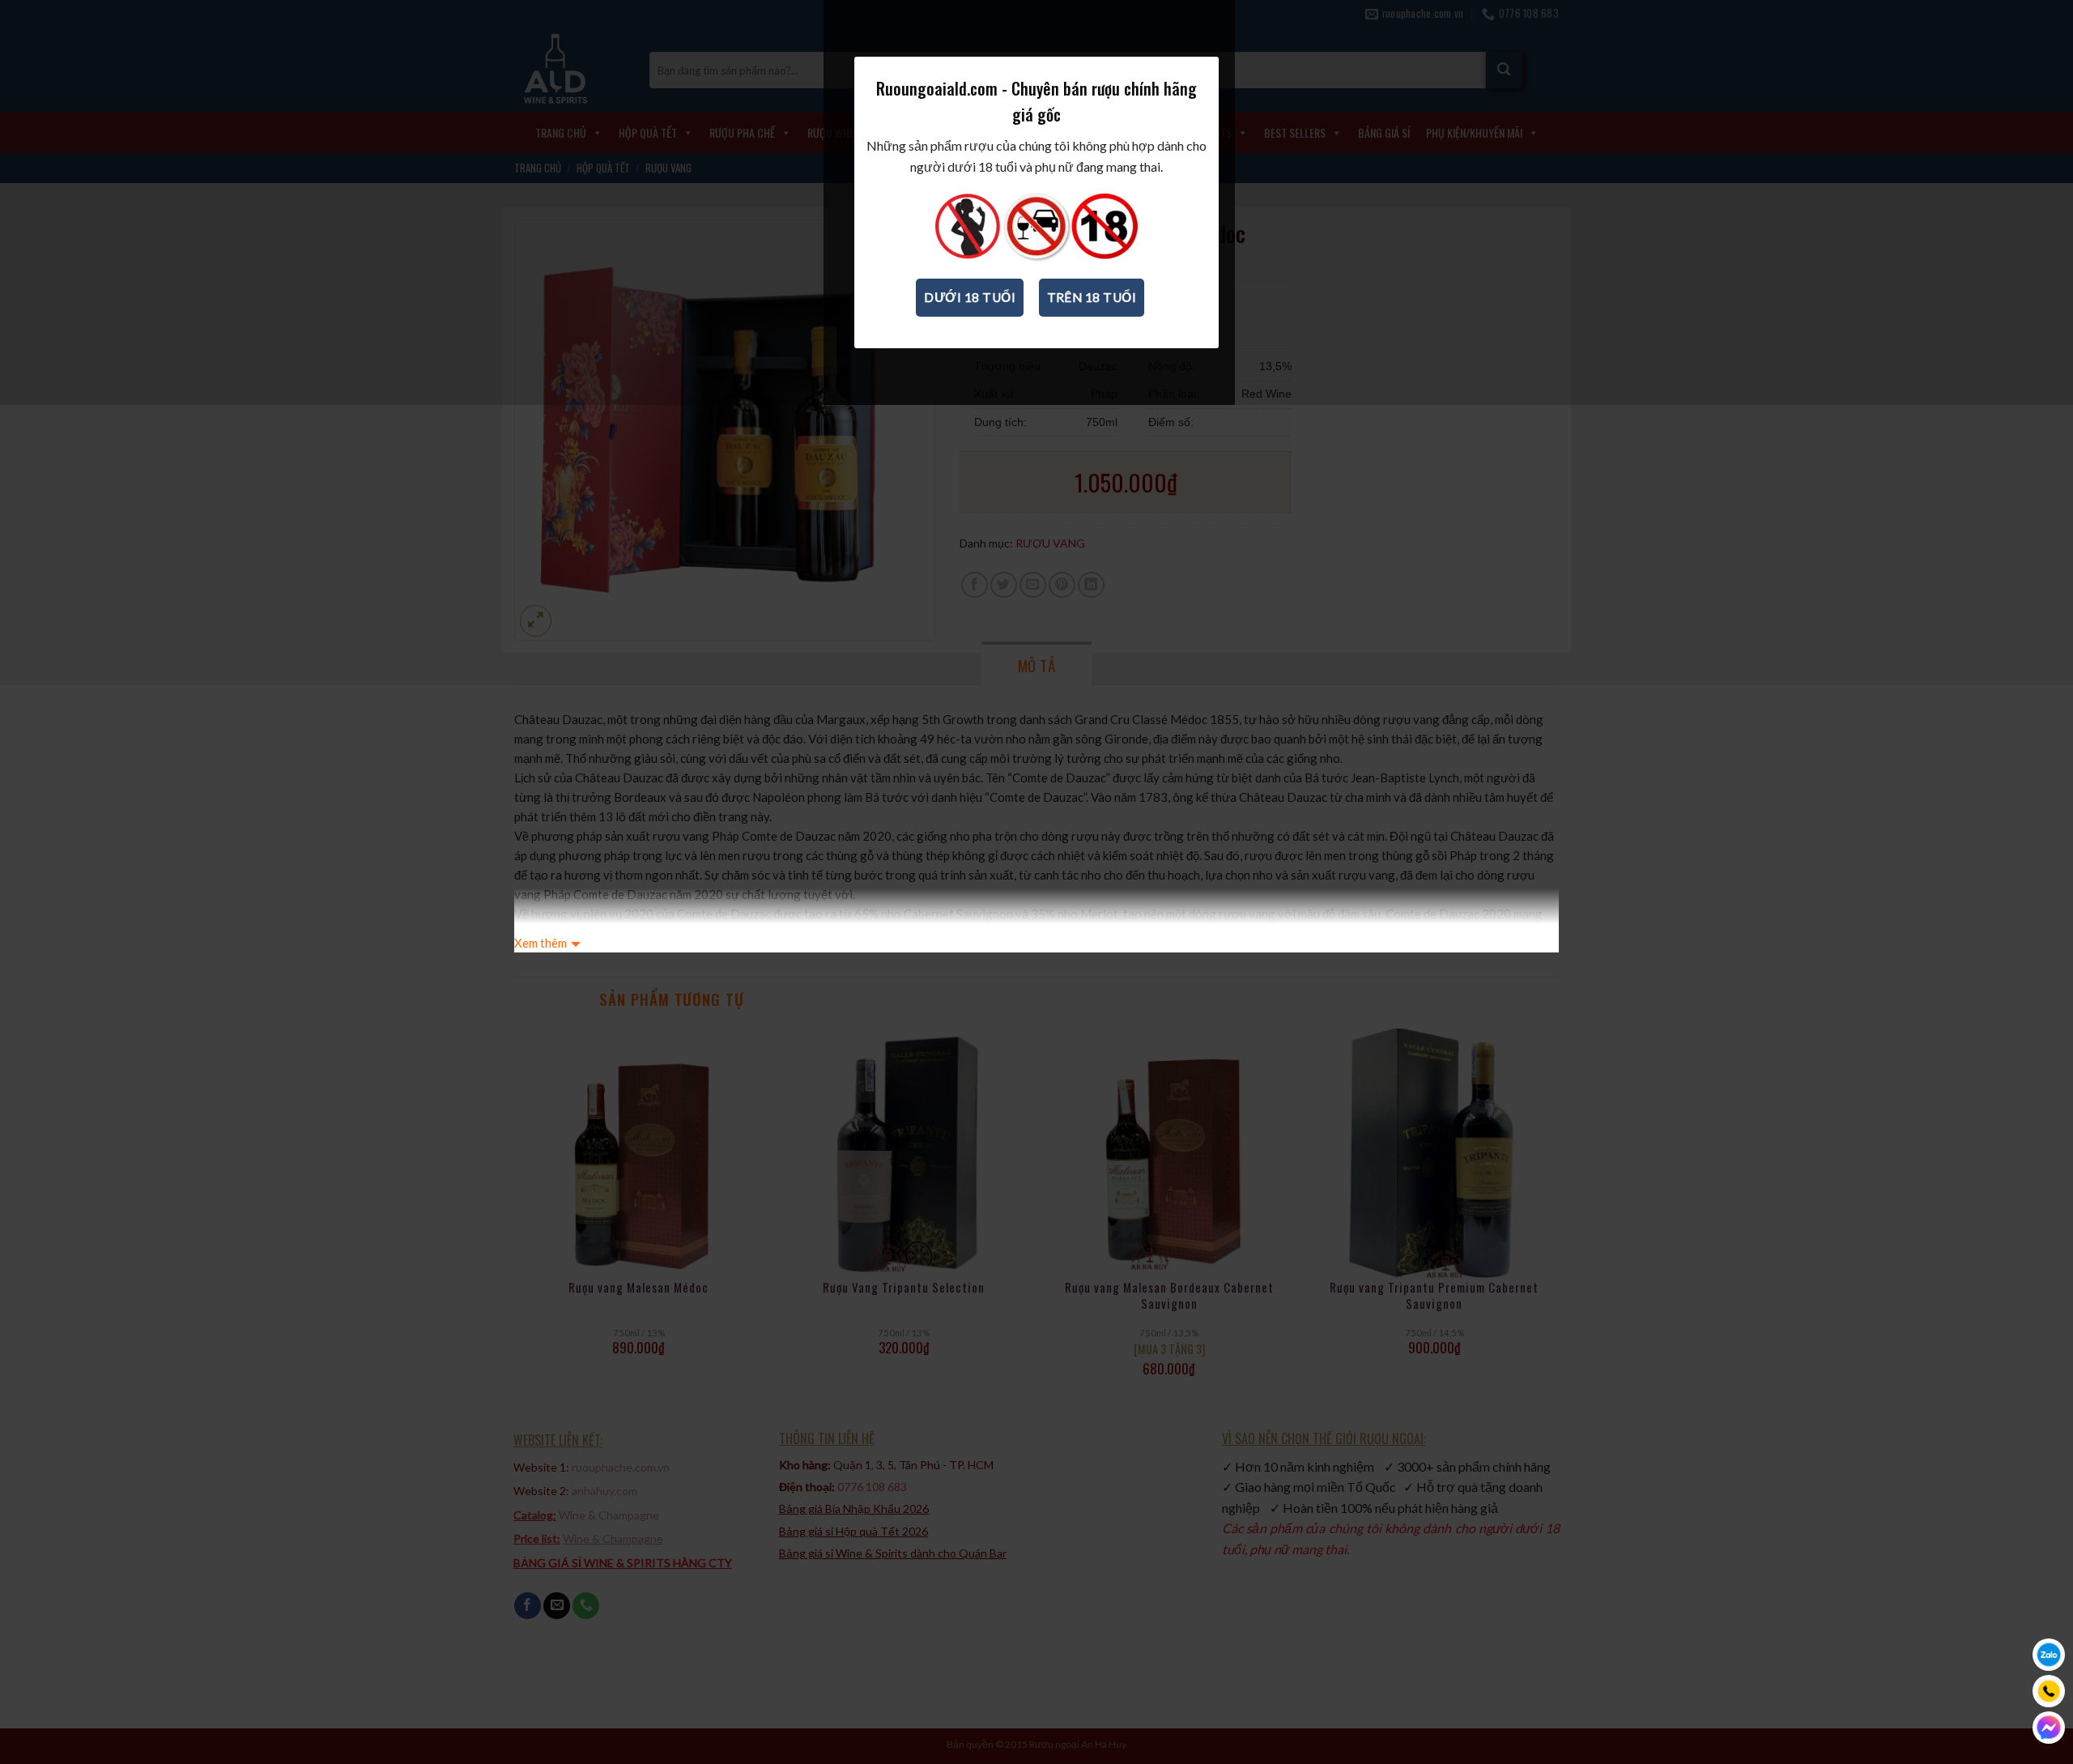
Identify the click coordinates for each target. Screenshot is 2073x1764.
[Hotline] (2049, 1691)
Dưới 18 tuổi (970, 297)
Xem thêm (541, 943)
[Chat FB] (2049, 1728)
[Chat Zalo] (2049, 1655)
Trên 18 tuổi (1092, 297)
